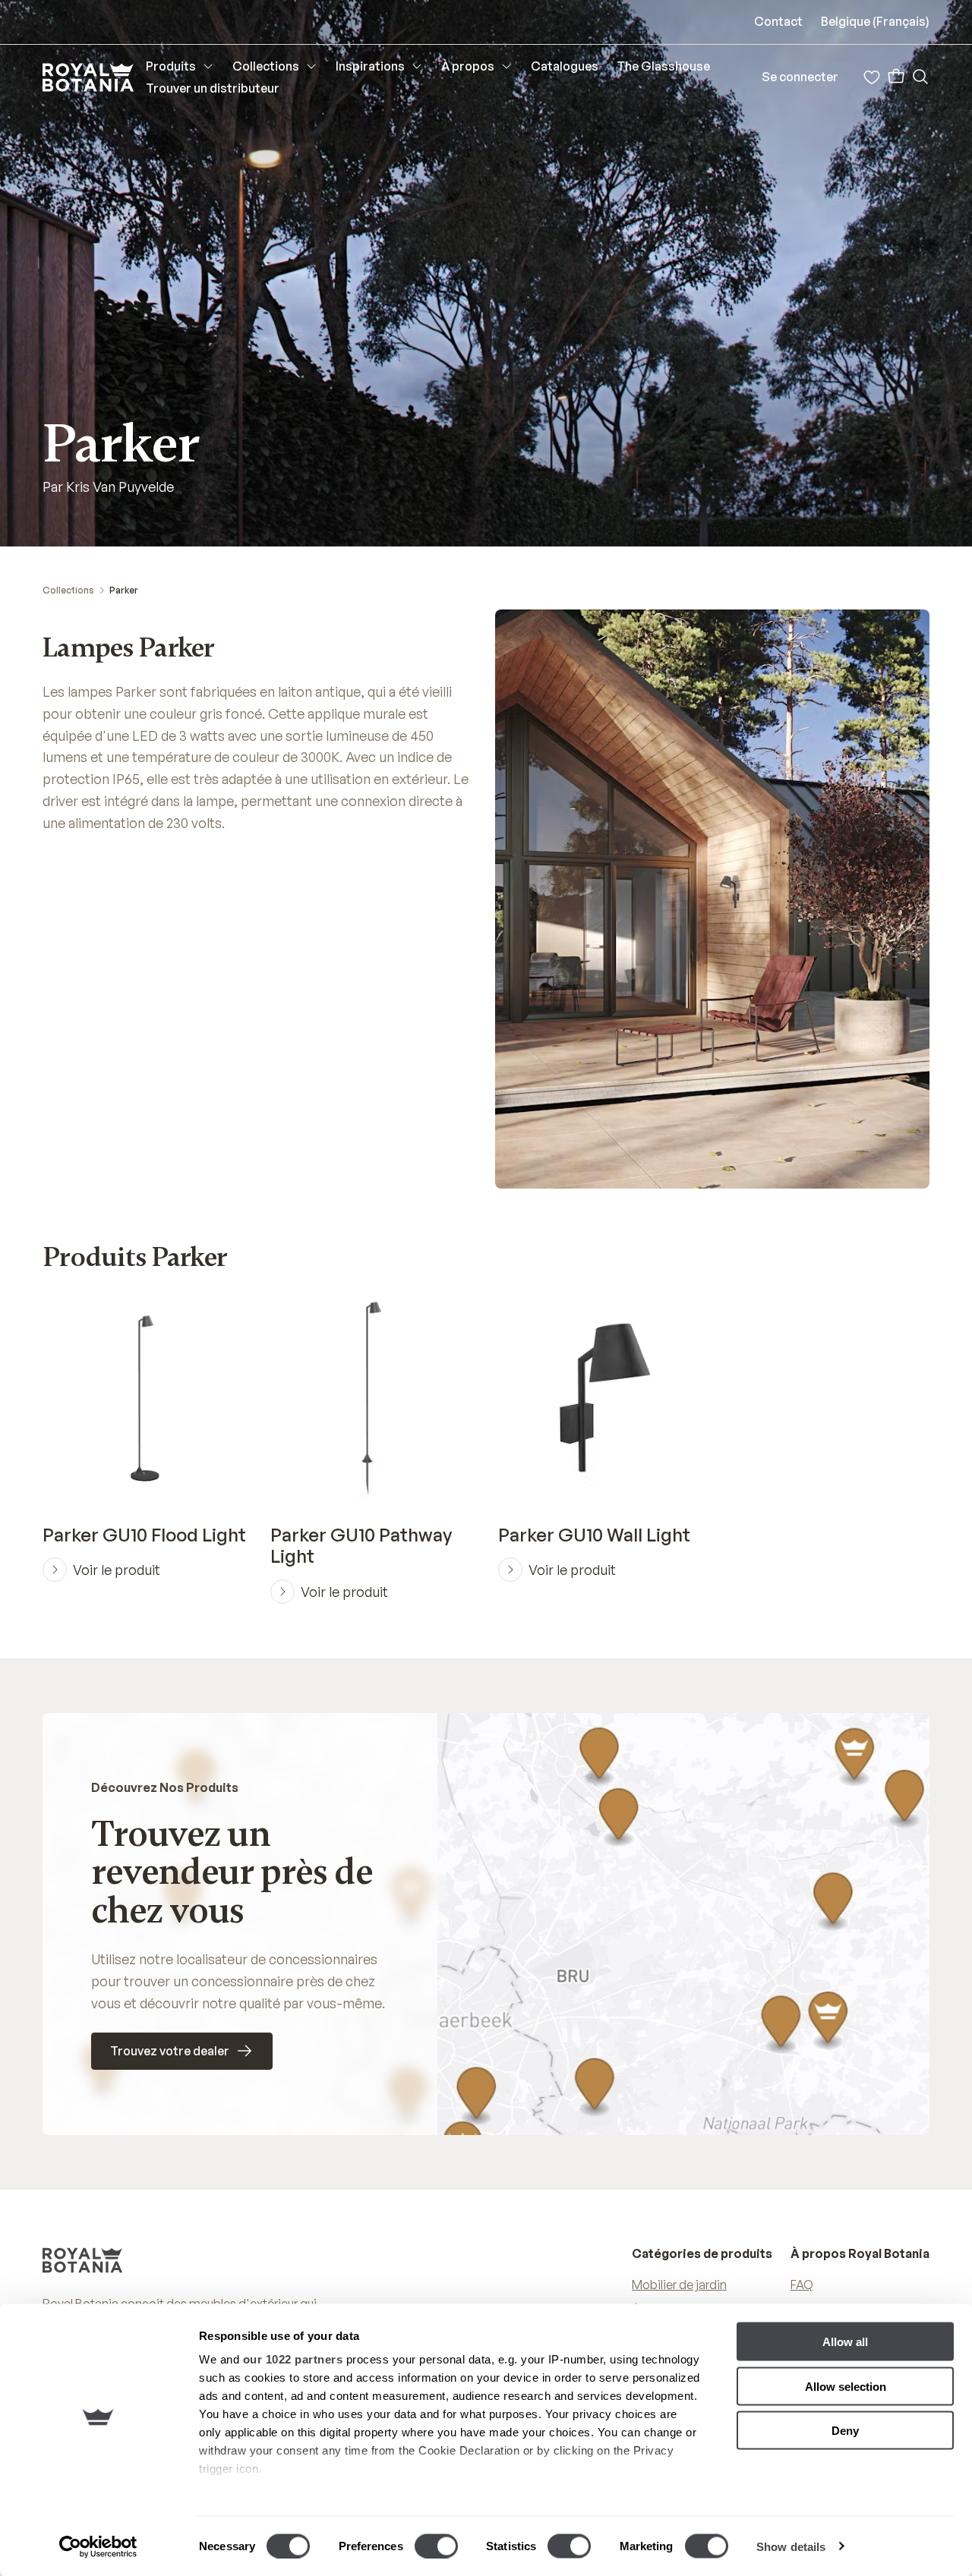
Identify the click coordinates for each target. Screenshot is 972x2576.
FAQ (802, 2285)
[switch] (436, 2546)
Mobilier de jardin (679, 2285)
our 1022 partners (293, 2359)
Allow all (845, 2342)
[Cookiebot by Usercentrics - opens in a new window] (98, 2546)
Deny (845, 2431)
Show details (791, 2546)
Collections (68, 590)
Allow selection (846, 2386)
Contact (778, 21)
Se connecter (800, 77)
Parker (124, 590)
